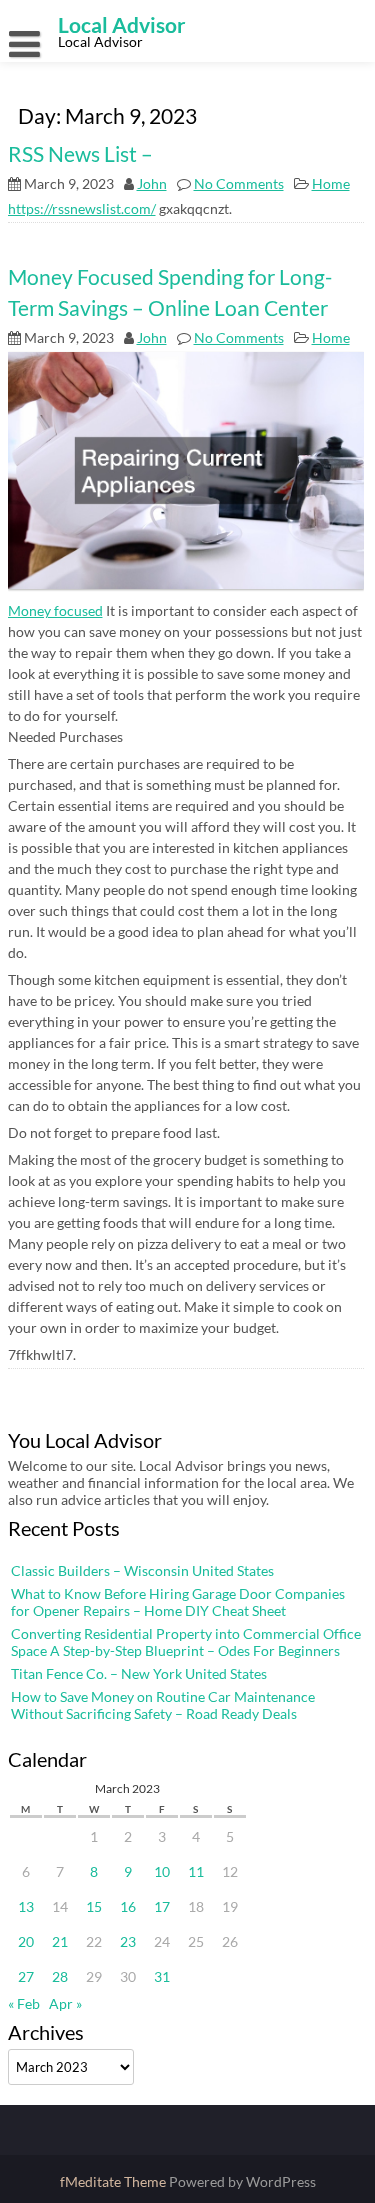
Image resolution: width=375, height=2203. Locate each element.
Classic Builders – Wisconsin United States (142, 1570)
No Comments (239, 183)
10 (162, 1871)
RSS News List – (80, 153)
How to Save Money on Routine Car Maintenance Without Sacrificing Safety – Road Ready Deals (163, 1705)
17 (162, 1906)
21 (60, 1941)
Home (331, 183)
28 (60, 1976)
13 (26, 1906)
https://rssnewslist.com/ (82, 208)
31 (162, 1976)
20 (26, 1941)
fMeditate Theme (114, 2181)
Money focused (55, 610)
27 (26, 1976)
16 (128, 1906)
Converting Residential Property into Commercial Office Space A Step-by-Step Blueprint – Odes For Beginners (186, 1642)
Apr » (65, 2003)
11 (196, 1871)
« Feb (24, 2003)
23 (128, 1941)
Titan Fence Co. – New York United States (139, 1673)
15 (94, 1906)
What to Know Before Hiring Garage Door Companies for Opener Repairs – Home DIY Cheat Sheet (178, 1602)
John (152, 183)
